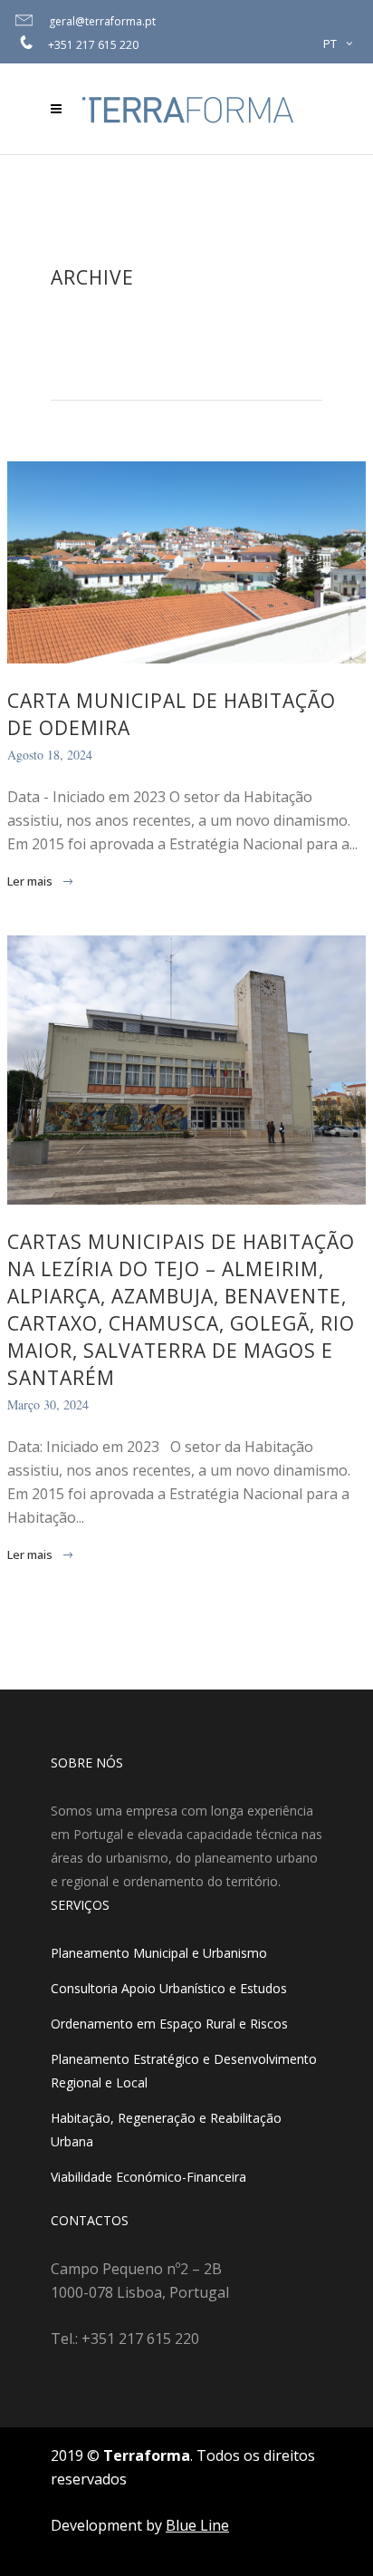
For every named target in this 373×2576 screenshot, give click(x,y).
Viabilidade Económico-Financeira (148, 2177)
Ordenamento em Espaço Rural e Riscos (169, 2024)
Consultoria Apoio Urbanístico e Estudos (169, 1988)
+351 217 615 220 (93, 45)
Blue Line (197, 2525)
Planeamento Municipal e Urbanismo (159, 1953)
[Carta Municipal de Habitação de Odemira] (186, 562)
